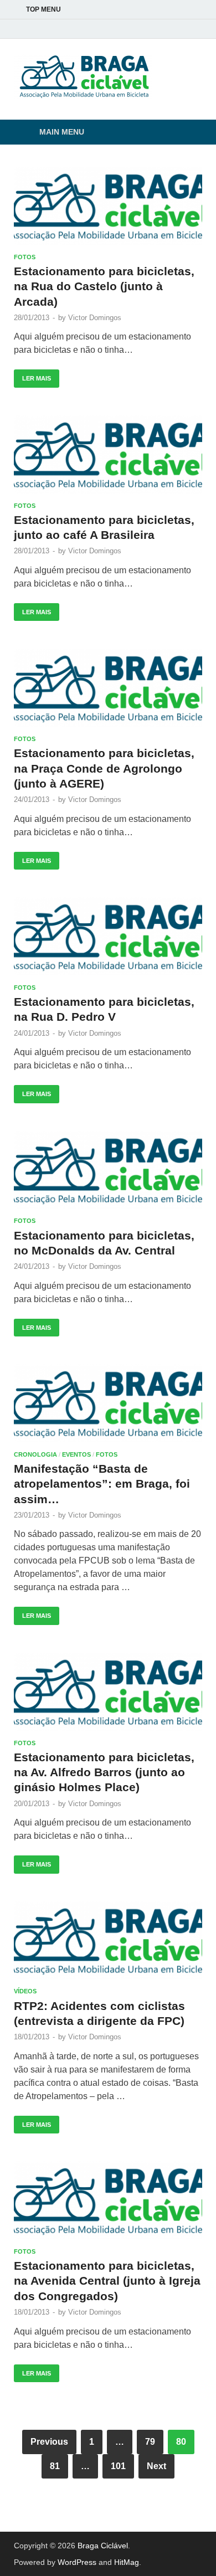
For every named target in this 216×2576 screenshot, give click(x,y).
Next (156, 2466)
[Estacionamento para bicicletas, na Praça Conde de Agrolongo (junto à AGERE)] (108, 688)
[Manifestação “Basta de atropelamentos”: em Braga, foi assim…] (108, 1403)
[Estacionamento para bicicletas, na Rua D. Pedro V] (108, 936)
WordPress (77, 2562)
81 (55, 2466)
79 (150, 2442)
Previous (49, 2442)
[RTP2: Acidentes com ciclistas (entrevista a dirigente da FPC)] (108, 1940)
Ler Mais (32, 376)
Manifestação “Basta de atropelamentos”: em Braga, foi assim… (102, 1484)
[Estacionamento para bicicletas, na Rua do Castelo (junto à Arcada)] (108, 206)
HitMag (127, 2562)
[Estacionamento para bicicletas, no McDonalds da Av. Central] (108, 1170)
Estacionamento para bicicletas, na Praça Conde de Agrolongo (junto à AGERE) (104, 768)
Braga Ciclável (103, 2546)
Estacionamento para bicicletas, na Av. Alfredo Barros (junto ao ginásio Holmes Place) (104, 1772)
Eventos (76, 1454)
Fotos (25, 257)
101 (118, 2466)
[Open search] (188, 133)
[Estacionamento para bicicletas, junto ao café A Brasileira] (108, 454)
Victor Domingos (95, 318)
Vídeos (25, 1991)
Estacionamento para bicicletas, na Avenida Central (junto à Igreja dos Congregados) (107, 2281)
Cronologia (35, 1454)
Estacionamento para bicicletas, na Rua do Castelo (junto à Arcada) (104, 286)
